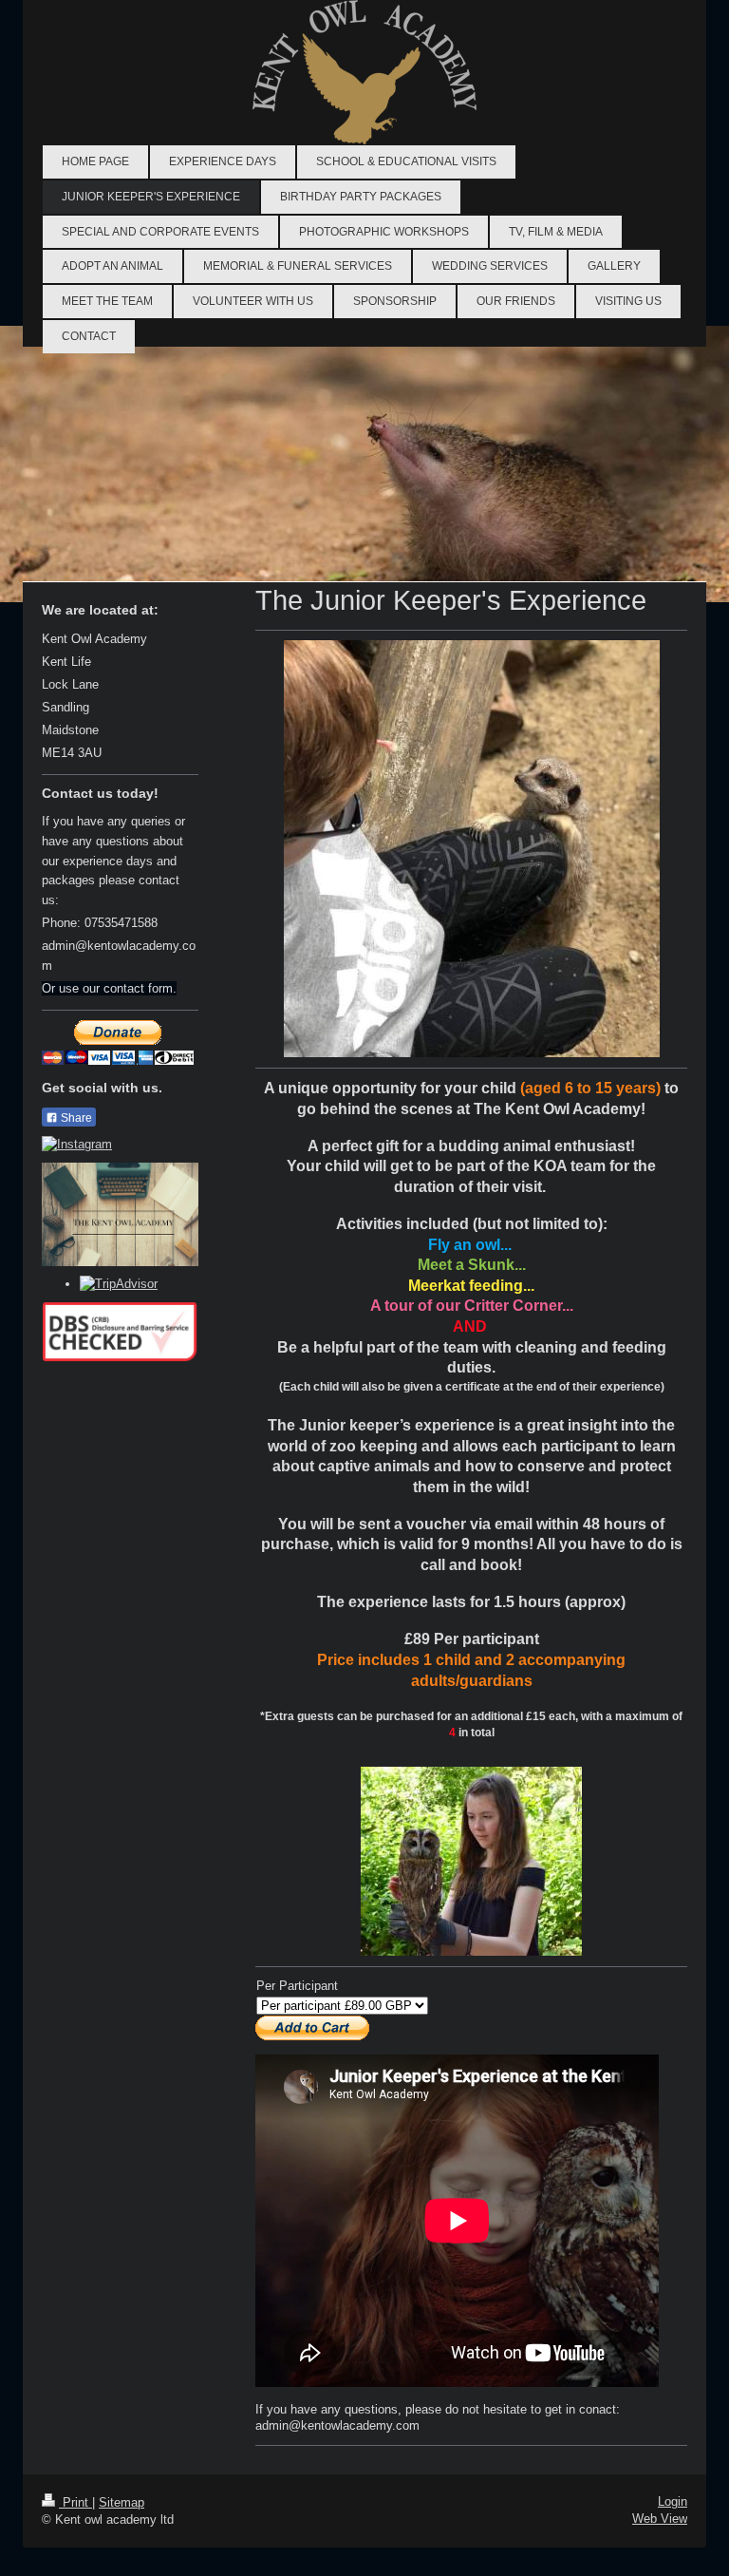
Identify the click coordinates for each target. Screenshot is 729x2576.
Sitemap (121, 2502)
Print (75, 2502)
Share (75, 1118)
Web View (660, 2519)
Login (673, 2501)
